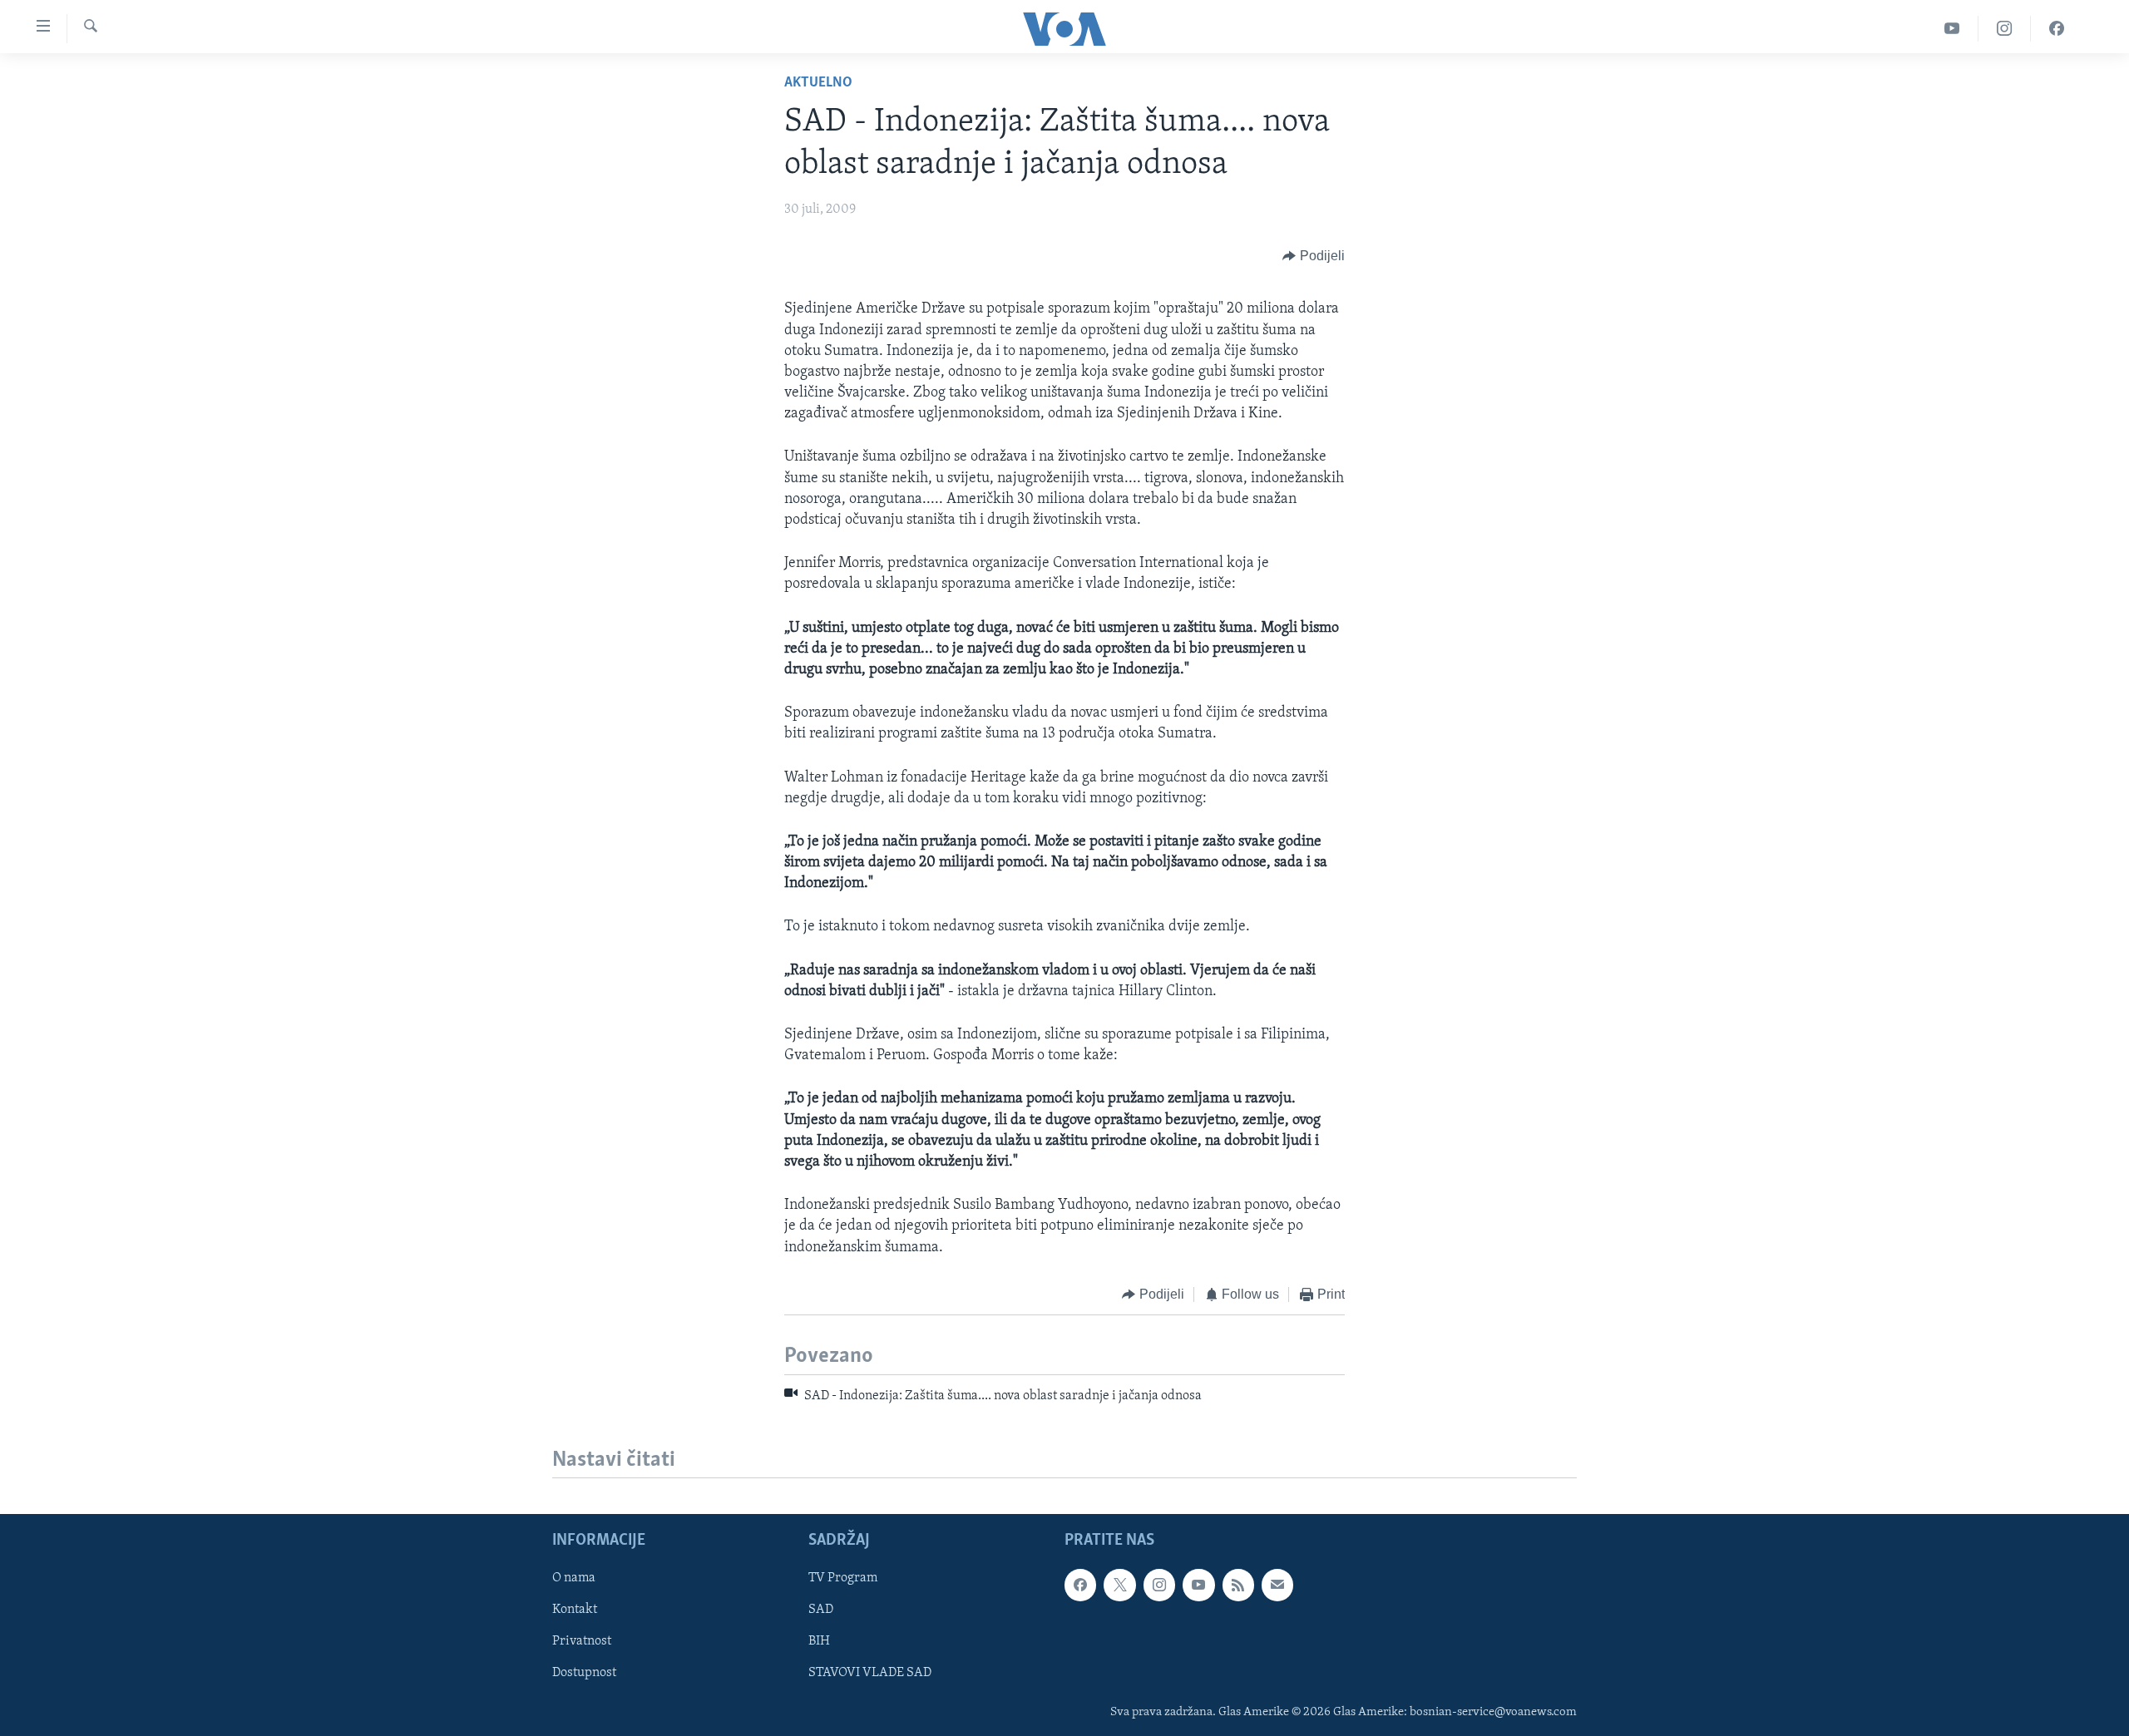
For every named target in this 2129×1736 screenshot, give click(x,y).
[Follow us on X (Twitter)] (1119, 1586)
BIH (819, 1642)
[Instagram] (2005, 29)
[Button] (1314, 256)
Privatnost (582, 1642)
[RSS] (1238, 1586)
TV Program (843, 1579)
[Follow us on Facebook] (1080, 1586)
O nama (574, 1579)
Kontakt (575, 1610)
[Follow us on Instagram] (1159, 1586)
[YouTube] (1952, 29)
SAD (821, 1610)
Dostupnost (584, 1674)
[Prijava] (1277, 1586)
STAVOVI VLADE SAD (870, 1674)
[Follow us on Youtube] (1198, 1586)
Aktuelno (818, 83)
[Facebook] (2057, 29)
